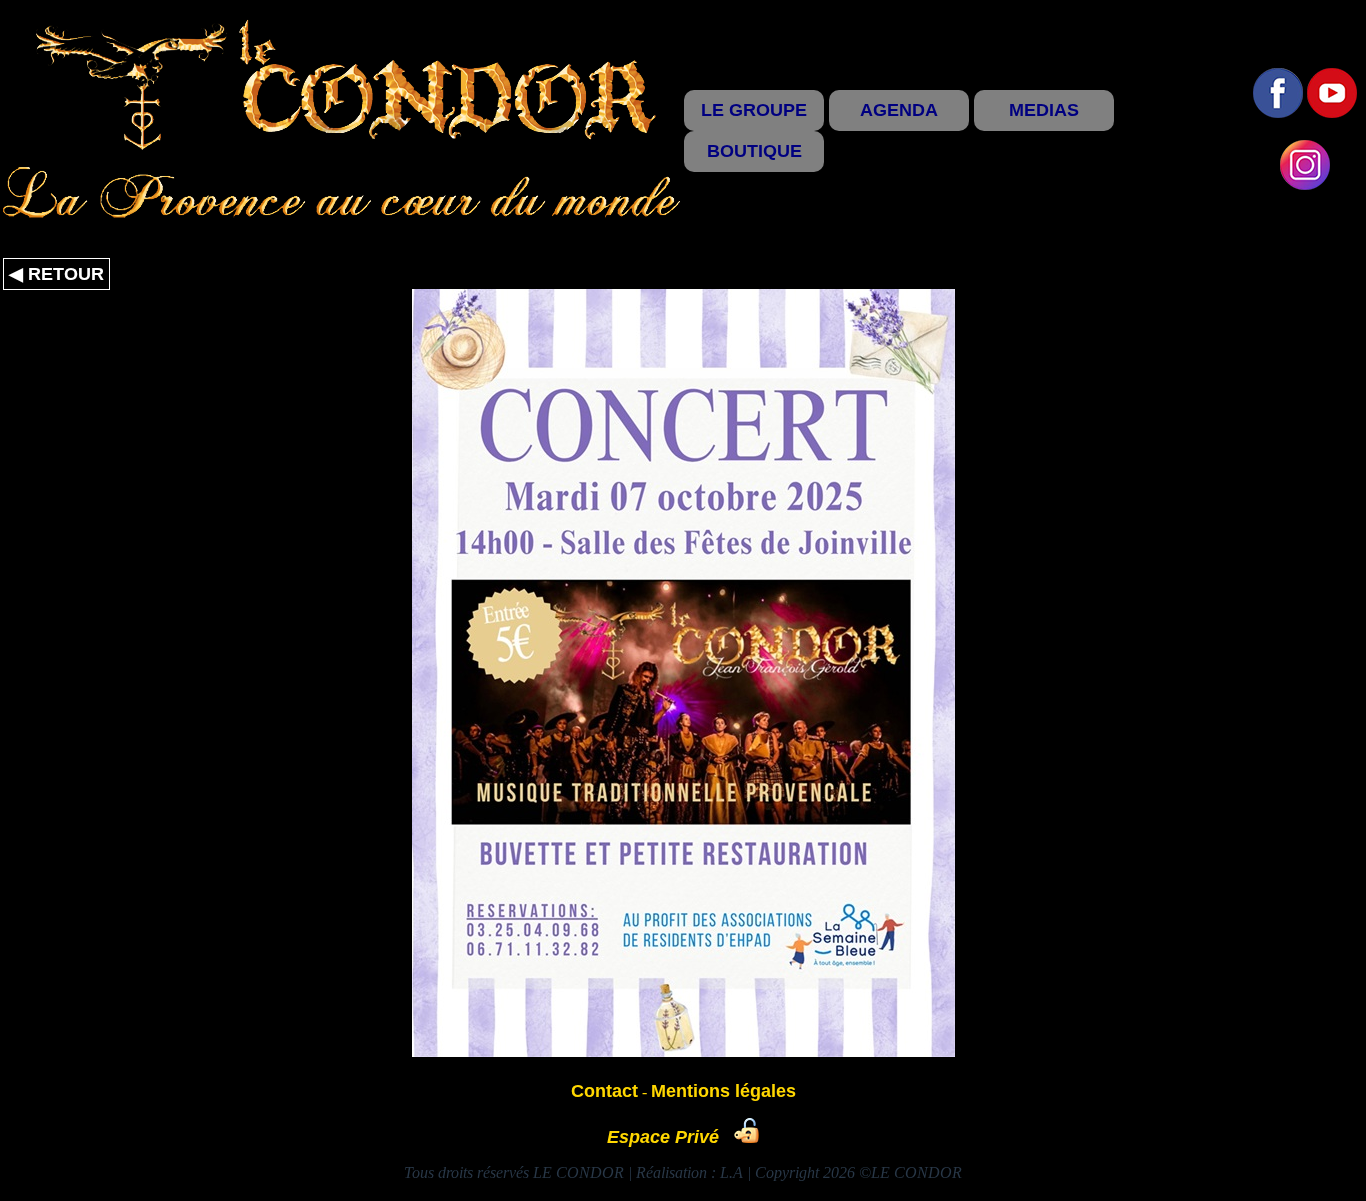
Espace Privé (670, 1137)
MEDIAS (1044, 110)
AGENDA (899, 110)
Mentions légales (723, 1091)
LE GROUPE (754, 110)
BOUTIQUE (754, 151)
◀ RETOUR (56, 274)
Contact (604, 1091)
